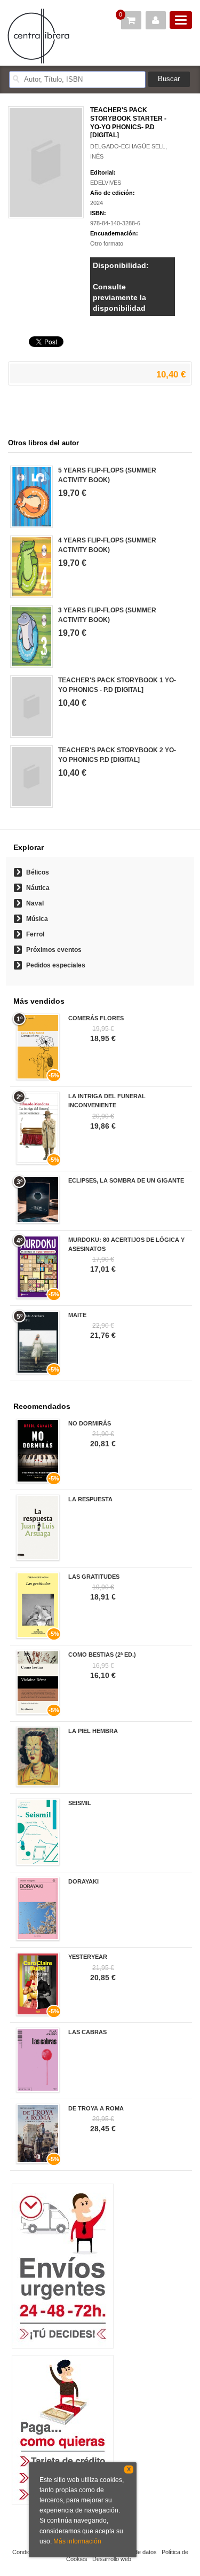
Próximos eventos (54, 950)
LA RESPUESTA (90, 1499)
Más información (77, 2541)
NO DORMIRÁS (90, 1423)
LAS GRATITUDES (94, 1577)
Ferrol (35, 934)
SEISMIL (80, 1803)
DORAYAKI (83, 1881)
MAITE (77, 1315)
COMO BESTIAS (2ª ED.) (102, 1655)
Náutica (38, 888)
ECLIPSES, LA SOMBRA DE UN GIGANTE (126, 1180)
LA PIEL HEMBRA (93, 1731)
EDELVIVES (106, 183)
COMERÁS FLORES (96, 1018)
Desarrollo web (112, 2559)
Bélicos (38, 872)
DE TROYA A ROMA (96, 2108)
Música (37, 919)
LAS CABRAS (87, 2032)
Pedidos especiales (56, 965)
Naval (35, 903)
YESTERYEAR (88, 1957)
